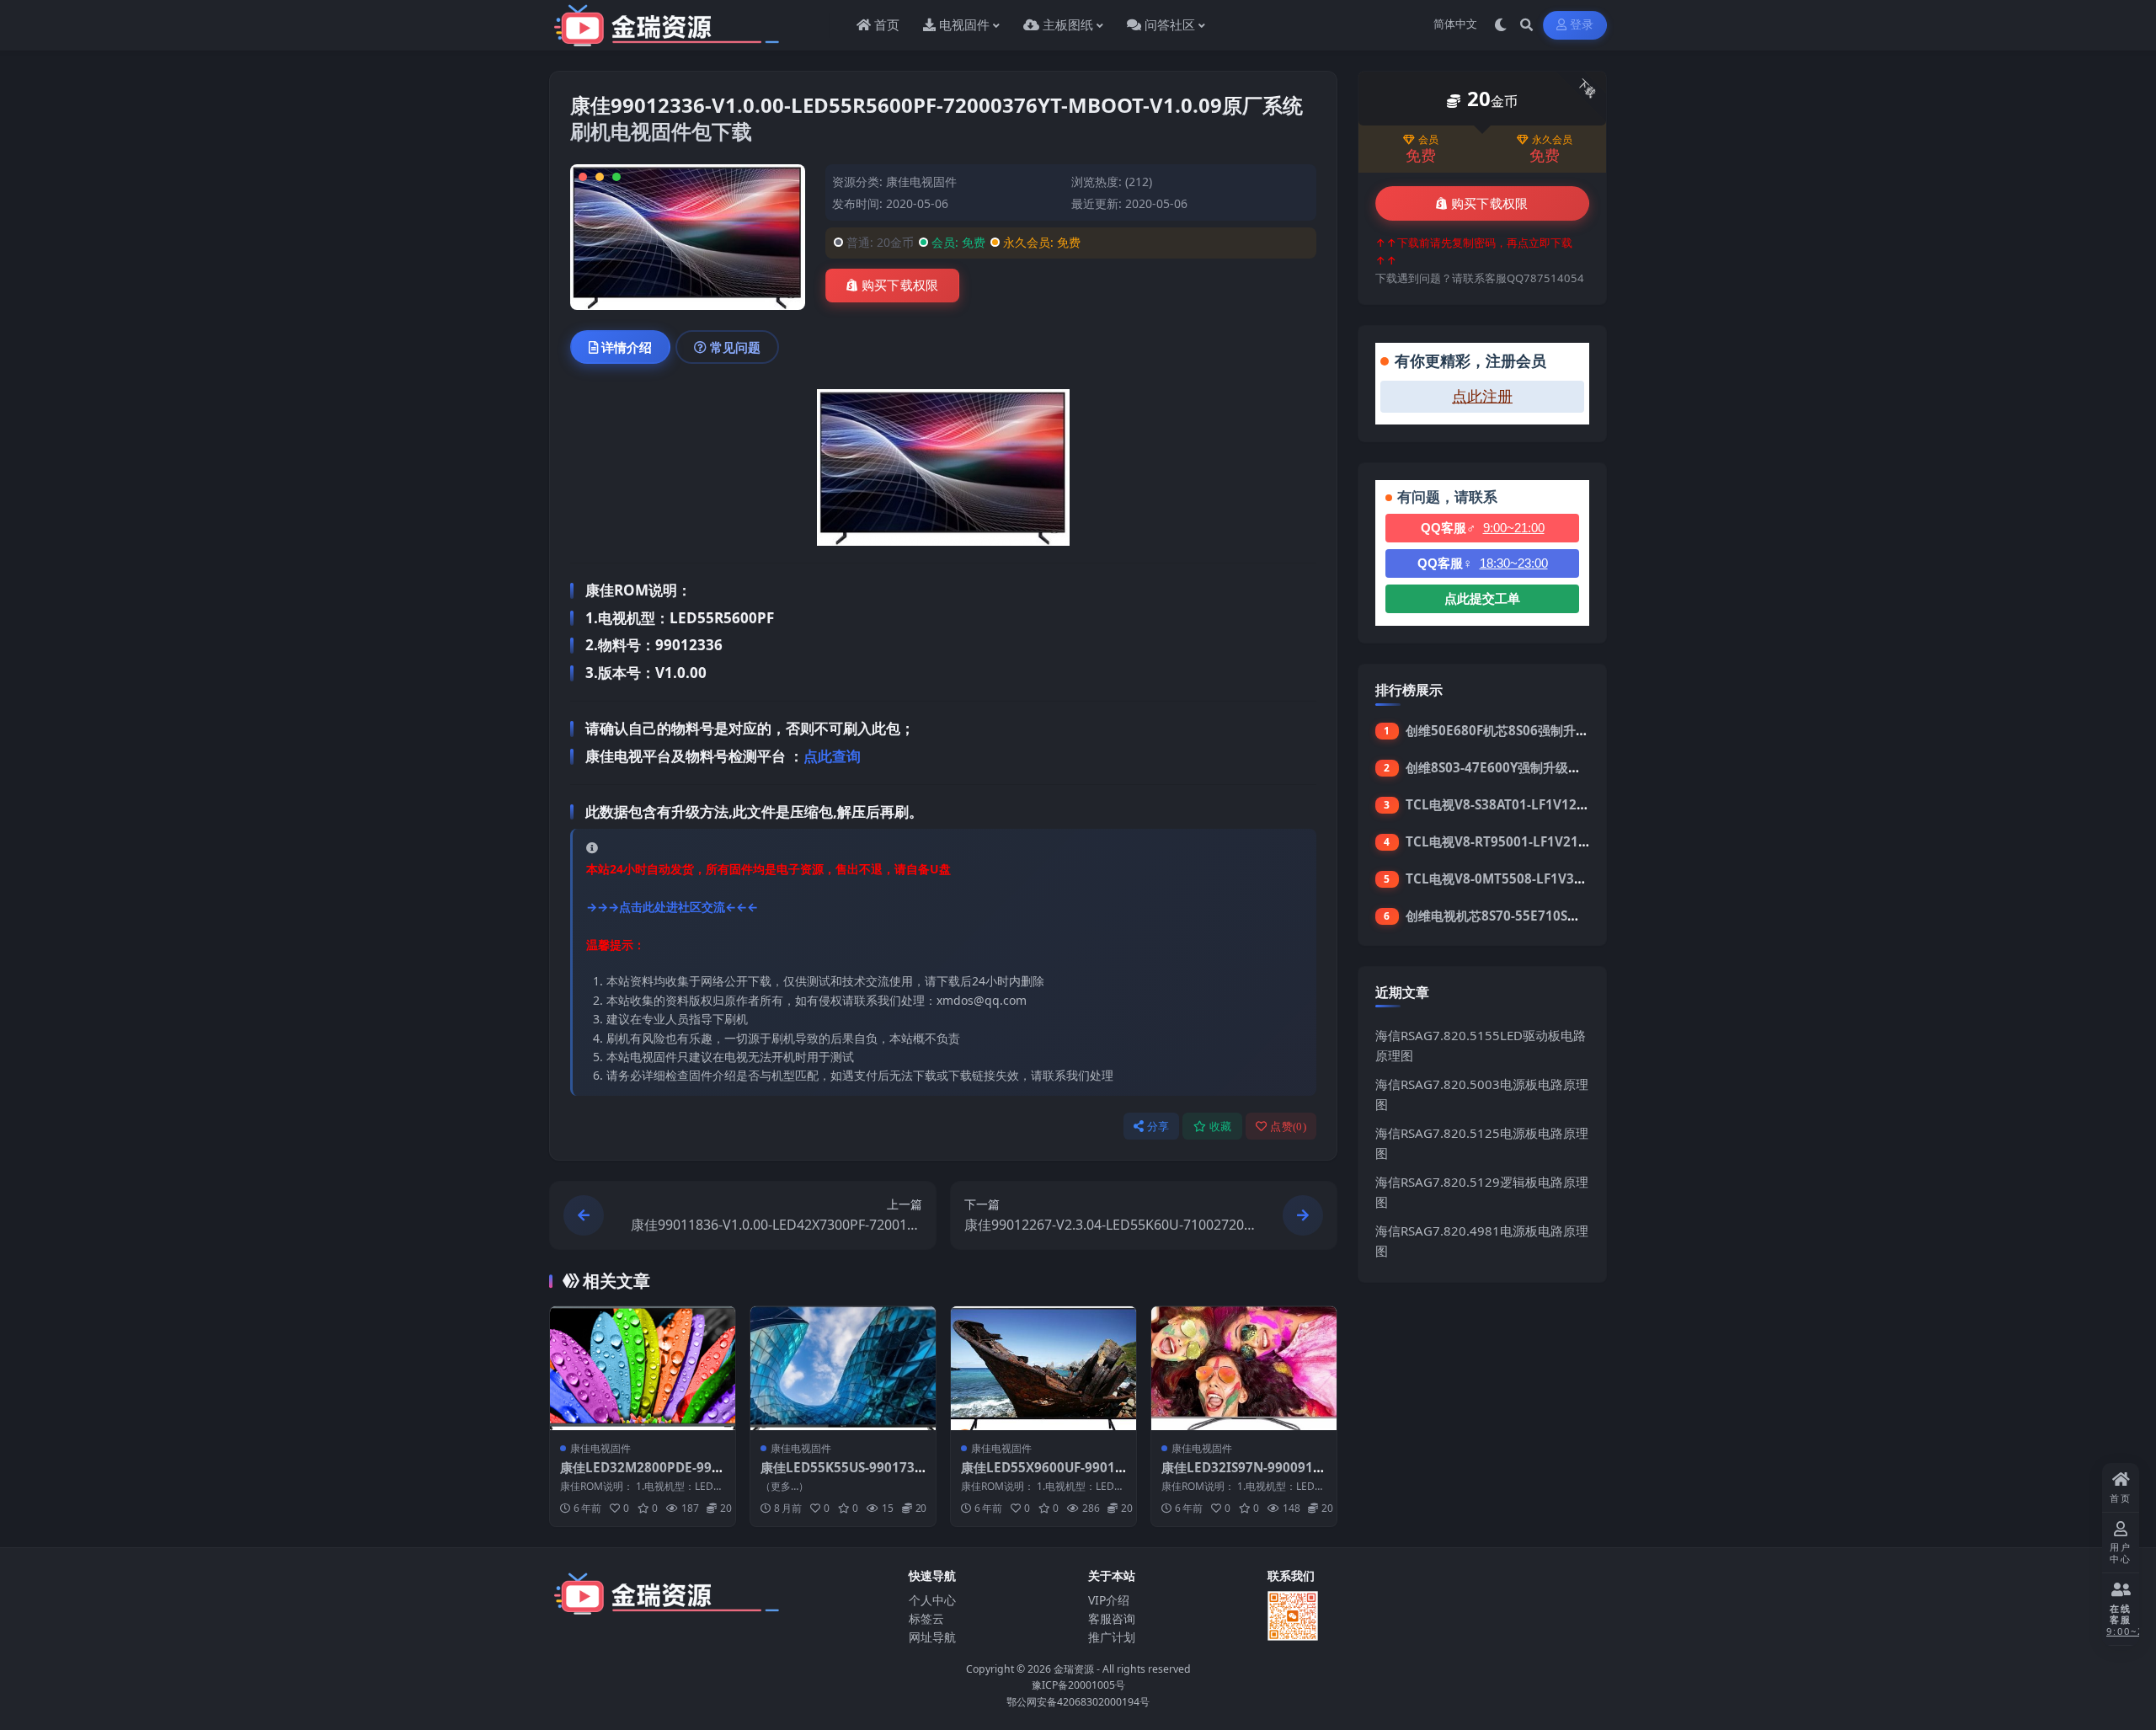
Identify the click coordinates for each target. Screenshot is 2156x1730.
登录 (1582, 25)
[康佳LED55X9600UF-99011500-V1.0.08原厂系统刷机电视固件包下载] (1043, 1368)
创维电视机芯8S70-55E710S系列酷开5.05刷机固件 (1550, 916)
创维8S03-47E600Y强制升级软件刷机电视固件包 (1544, 767)
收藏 (1221, 1127)
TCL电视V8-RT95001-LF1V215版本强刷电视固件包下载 (1565, 841)
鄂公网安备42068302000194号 (1078, 1702)
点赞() (1288, 1127)
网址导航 (932, 1637)
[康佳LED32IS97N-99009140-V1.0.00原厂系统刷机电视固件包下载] (1244, 1368)
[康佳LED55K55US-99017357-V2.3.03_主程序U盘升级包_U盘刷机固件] (843, 1368)
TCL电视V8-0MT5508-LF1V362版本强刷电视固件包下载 (1567, 878)
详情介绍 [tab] (627, 347)
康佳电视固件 (921, 182)
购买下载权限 (900, 286)
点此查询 (832, 756)
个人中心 (932, 1600)
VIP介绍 (1109, 1600)
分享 (1158, 1127)
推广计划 (1112, 1637)
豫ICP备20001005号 (1078, 1685)
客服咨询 (1112, 1618)
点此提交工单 (1482, 598)
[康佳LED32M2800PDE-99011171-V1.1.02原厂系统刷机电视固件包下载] (643, 1368)
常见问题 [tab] (735, 347)
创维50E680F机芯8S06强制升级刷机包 (1516, 730)
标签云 (926, 1618)
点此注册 (1482, 397)
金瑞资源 (1074, 1669)
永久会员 (1552, 140)
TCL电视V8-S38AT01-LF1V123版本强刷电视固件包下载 (1564, 804)
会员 (1428, 140)
